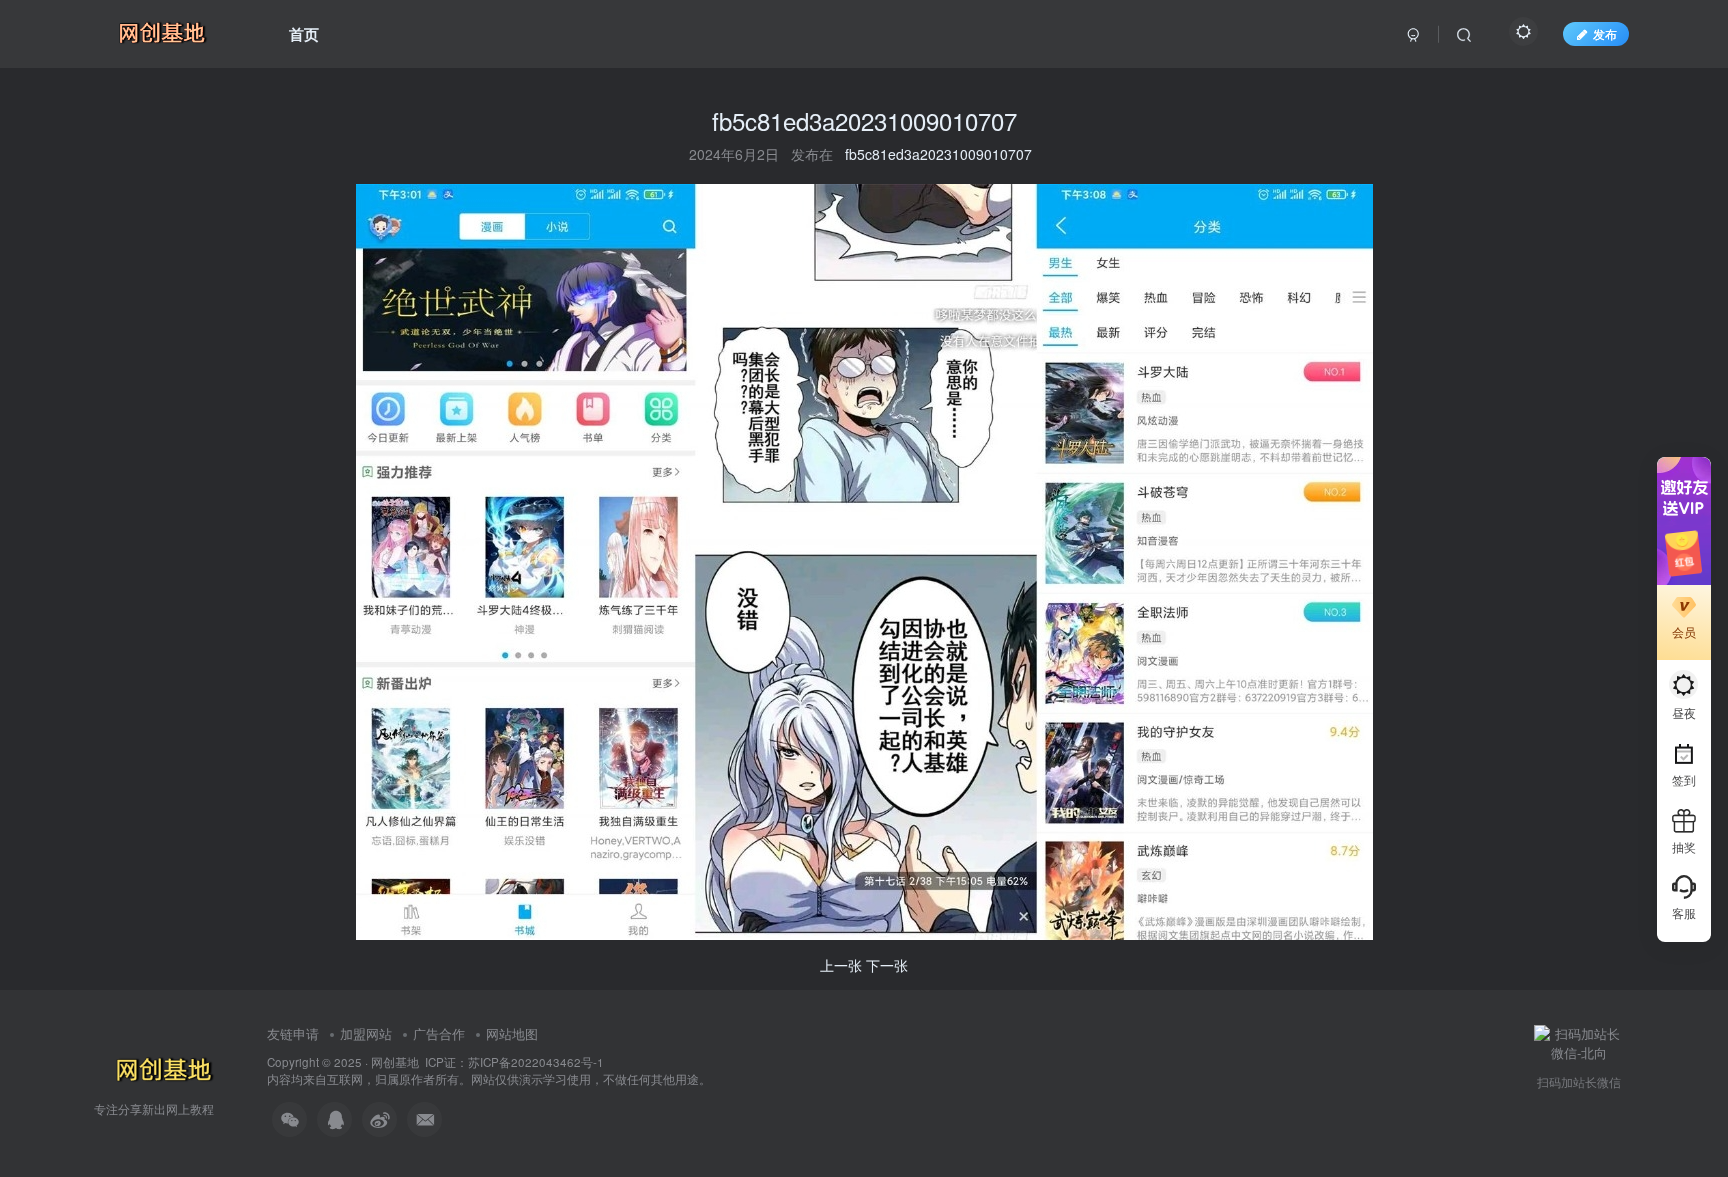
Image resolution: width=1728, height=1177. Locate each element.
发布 (1605, 33)
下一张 (887, 965)
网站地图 (512, 1033)
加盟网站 (366, 1033)
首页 (304, 34)
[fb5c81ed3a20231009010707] (864, 560)
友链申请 (293, 1033)
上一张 (841, 965)
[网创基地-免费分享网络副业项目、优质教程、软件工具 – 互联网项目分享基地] (160, 1068)
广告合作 (439, 1033)
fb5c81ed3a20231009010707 (938, 154)
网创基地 (395, 1062)
